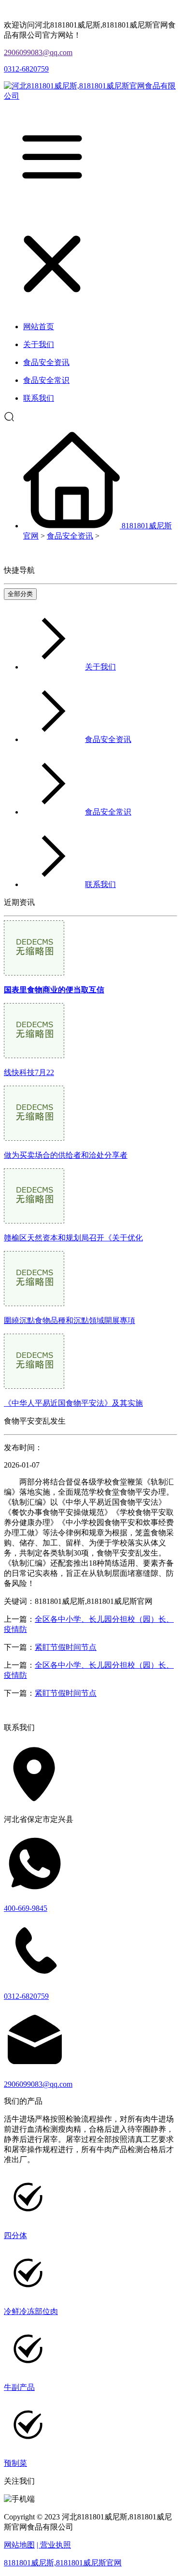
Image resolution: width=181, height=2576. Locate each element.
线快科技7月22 (29, 1072)
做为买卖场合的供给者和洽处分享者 (66, 1155)
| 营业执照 (54, 2545)
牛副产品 (19, 2387)
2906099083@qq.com (38, 52)
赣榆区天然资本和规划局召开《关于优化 (73, 1238)
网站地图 (19, 2545)
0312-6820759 (26, 69)
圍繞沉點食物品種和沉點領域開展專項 (70, 1320)
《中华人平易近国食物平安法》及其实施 (73, 1403)
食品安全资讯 (70, 536)
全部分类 (20, 594)
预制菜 (15, 2463)
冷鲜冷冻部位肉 (31, 2311)
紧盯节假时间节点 (66, 1647)
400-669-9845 (26, 1908)
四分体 (15, 2235)
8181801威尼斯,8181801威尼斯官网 (63, 2563)
